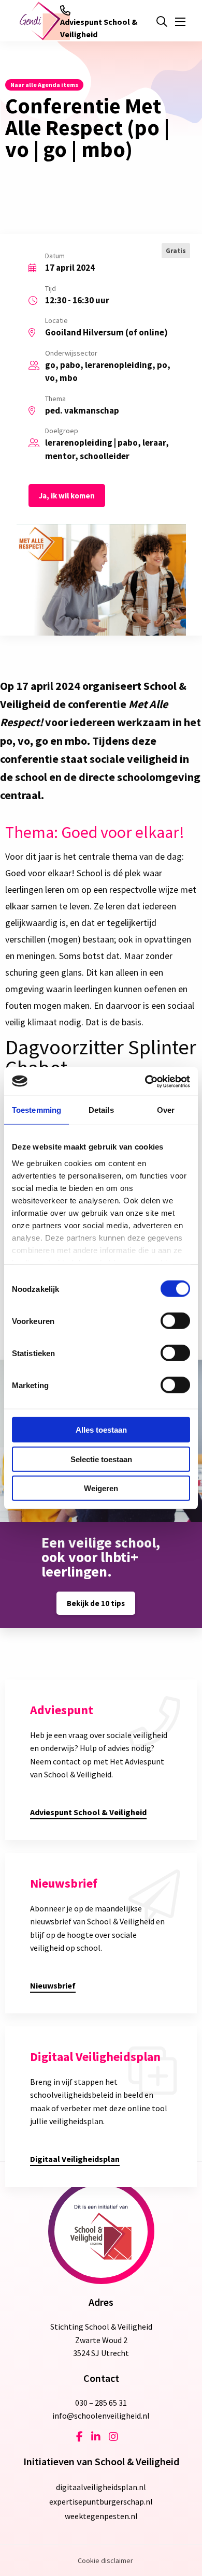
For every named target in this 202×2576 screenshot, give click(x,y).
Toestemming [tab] (37, 1110)
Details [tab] (101, 1110)
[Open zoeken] (162, 22)
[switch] (175, 1321)
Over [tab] (166, 1110)
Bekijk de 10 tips (96, 1603)
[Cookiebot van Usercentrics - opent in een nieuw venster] (145, 1081)
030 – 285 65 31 (101, 2403)
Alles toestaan (101, 1430)
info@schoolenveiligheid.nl (101, 2416)
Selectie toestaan (101, 1459)
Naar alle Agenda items (44, 85)
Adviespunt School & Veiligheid (99, 28)
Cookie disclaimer (105, 2560)
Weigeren (101, 1488)
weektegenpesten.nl (101, 2516)
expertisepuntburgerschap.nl (101, 2501)
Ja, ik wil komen (67, 496)
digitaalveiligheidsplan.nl (101, 2487)
